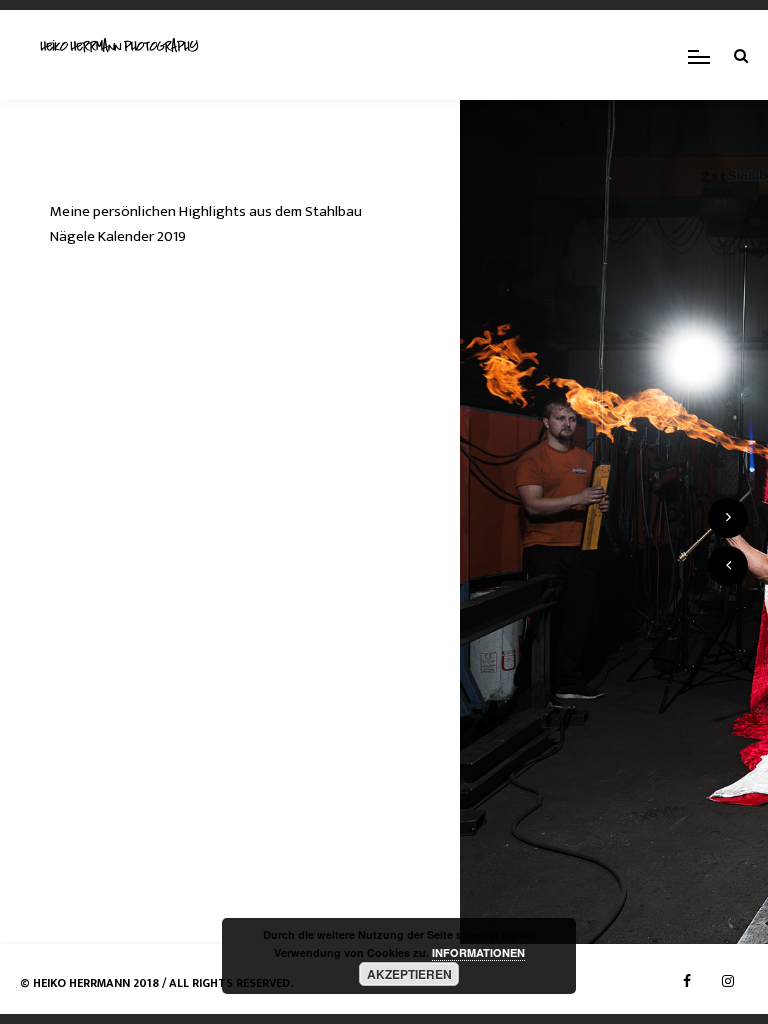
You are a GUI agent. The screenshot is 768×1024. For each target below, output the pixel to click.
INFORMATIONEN (478, 952)
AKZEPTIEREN (409, 974)
